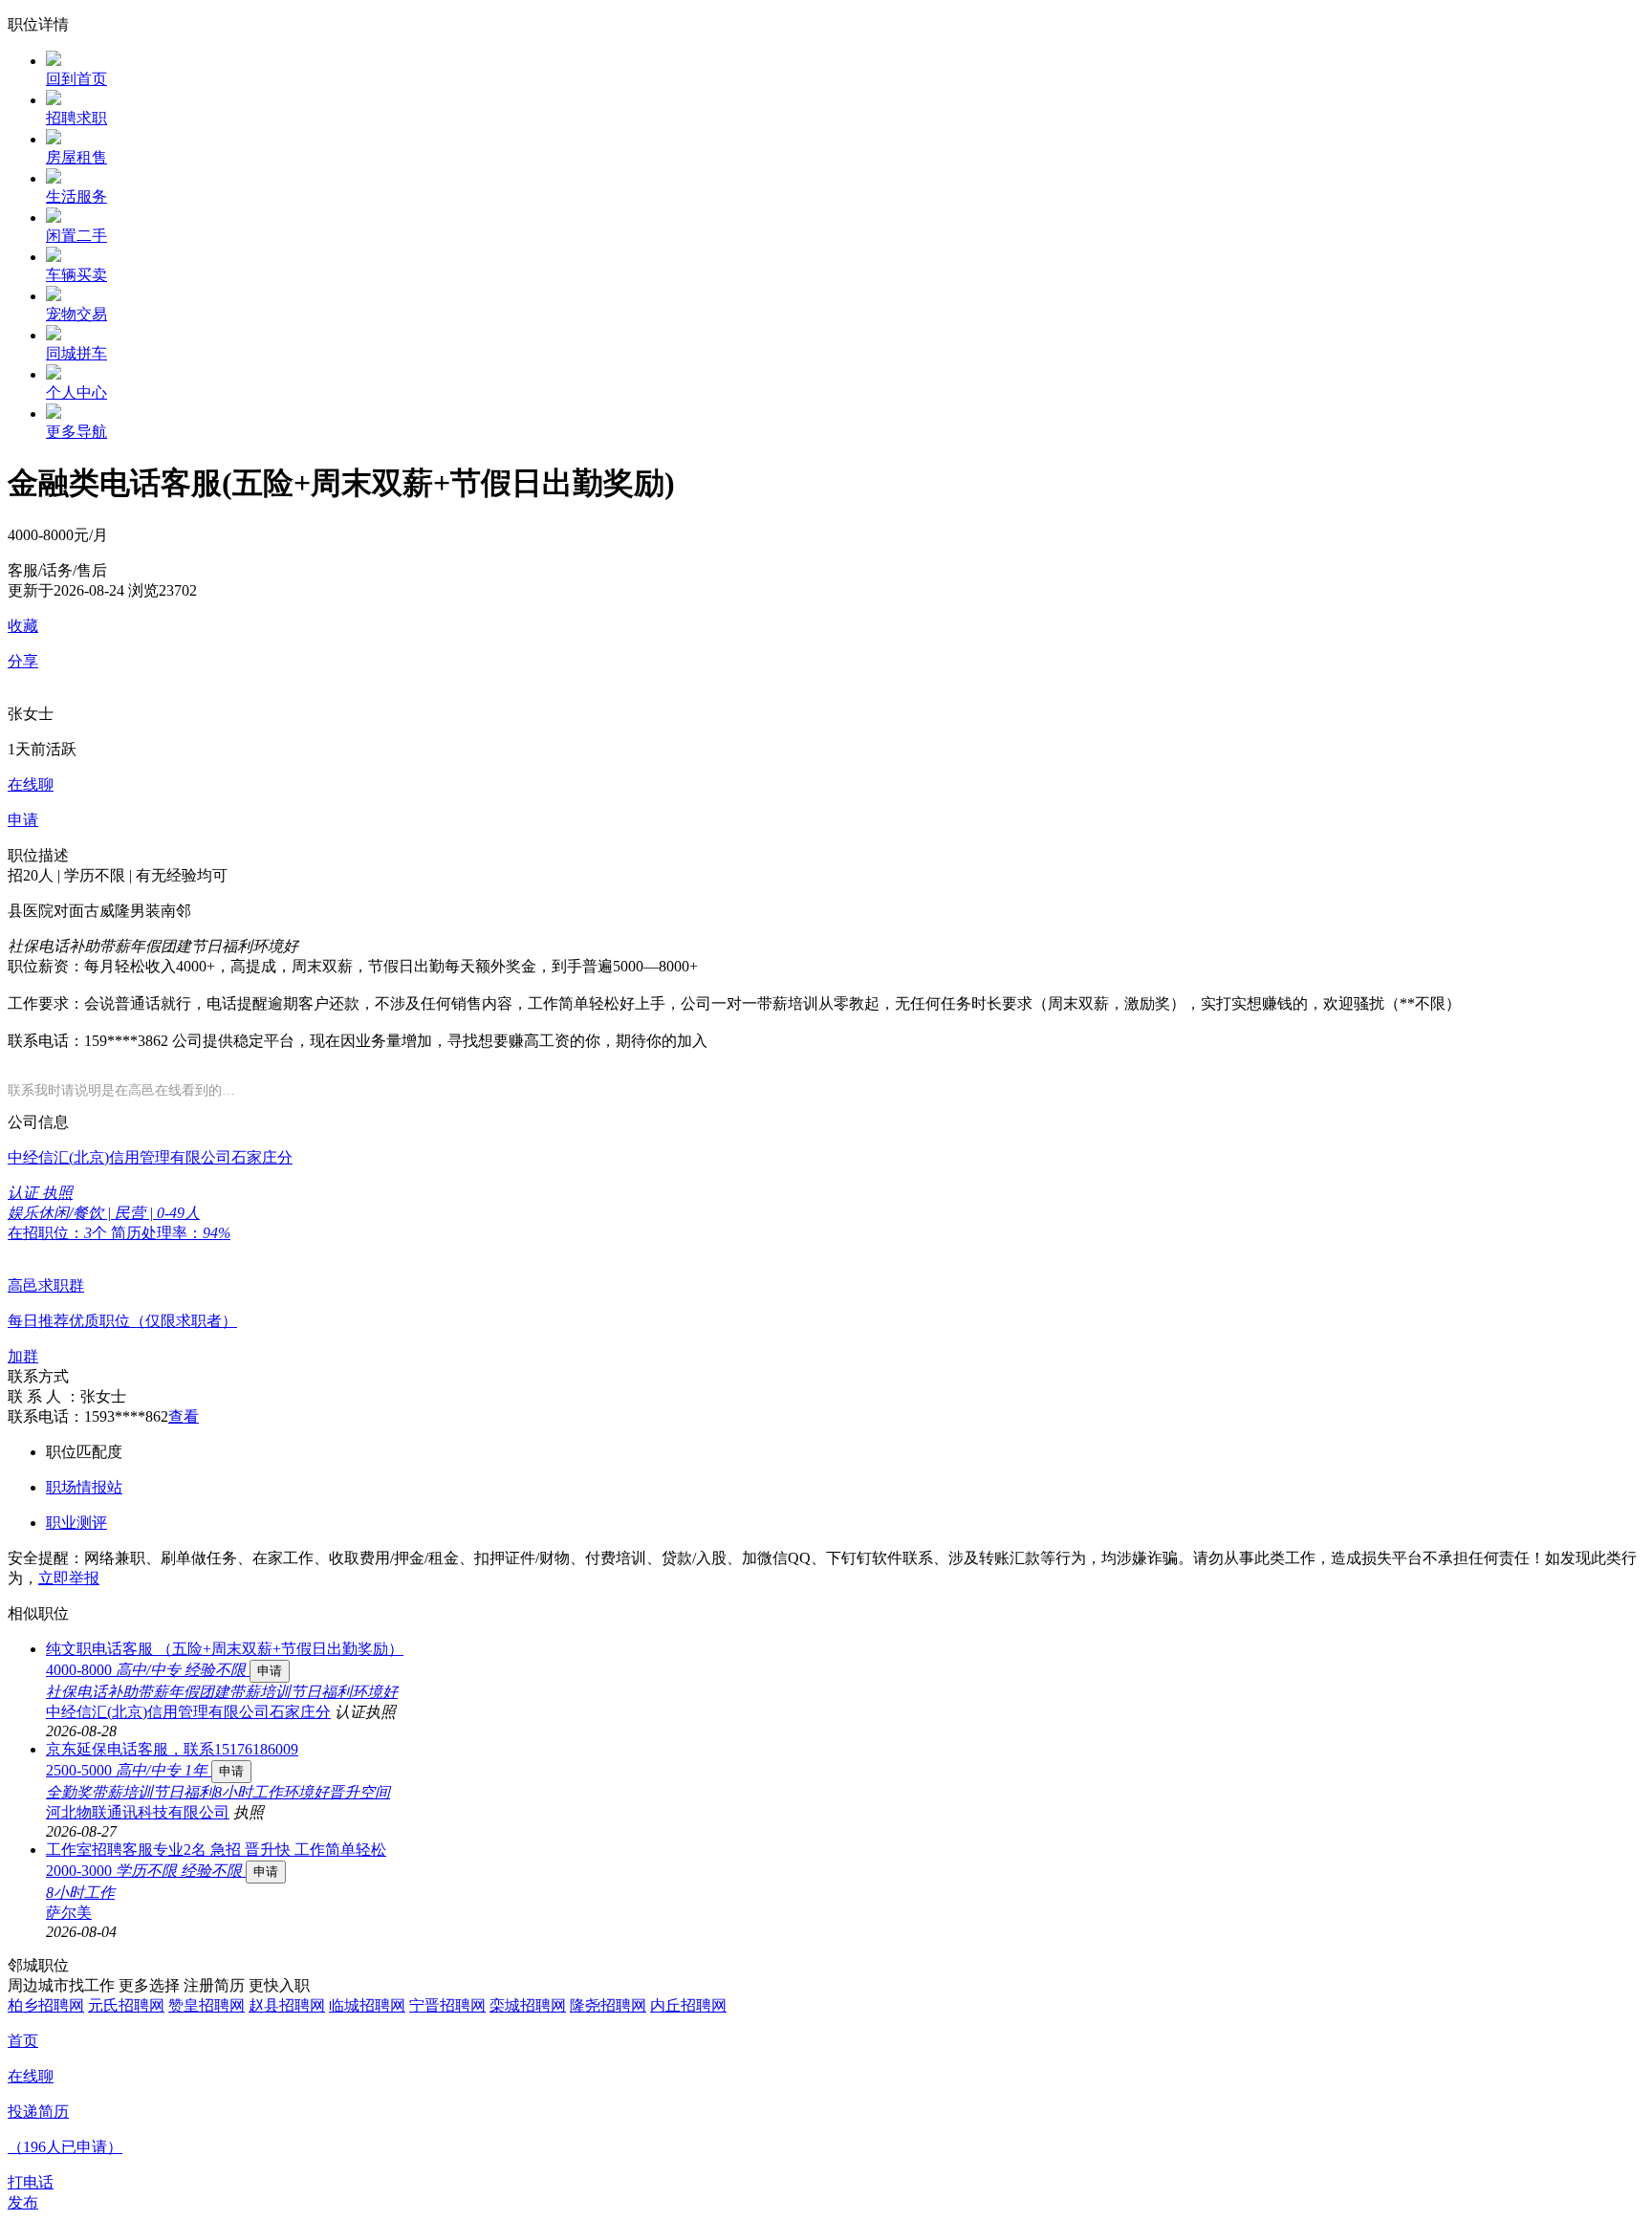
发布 (23, 2202)
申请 (270, 1671)
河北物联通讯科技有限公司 (138, 1812)
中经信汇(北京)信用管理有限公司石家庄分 (188, 1712)
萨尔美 (69, 1913)
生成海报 (1619, 2073)
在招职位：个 (59, 1233)
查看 (184, 1416)
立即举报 (69, 1578)
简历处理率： (171, 1233)
